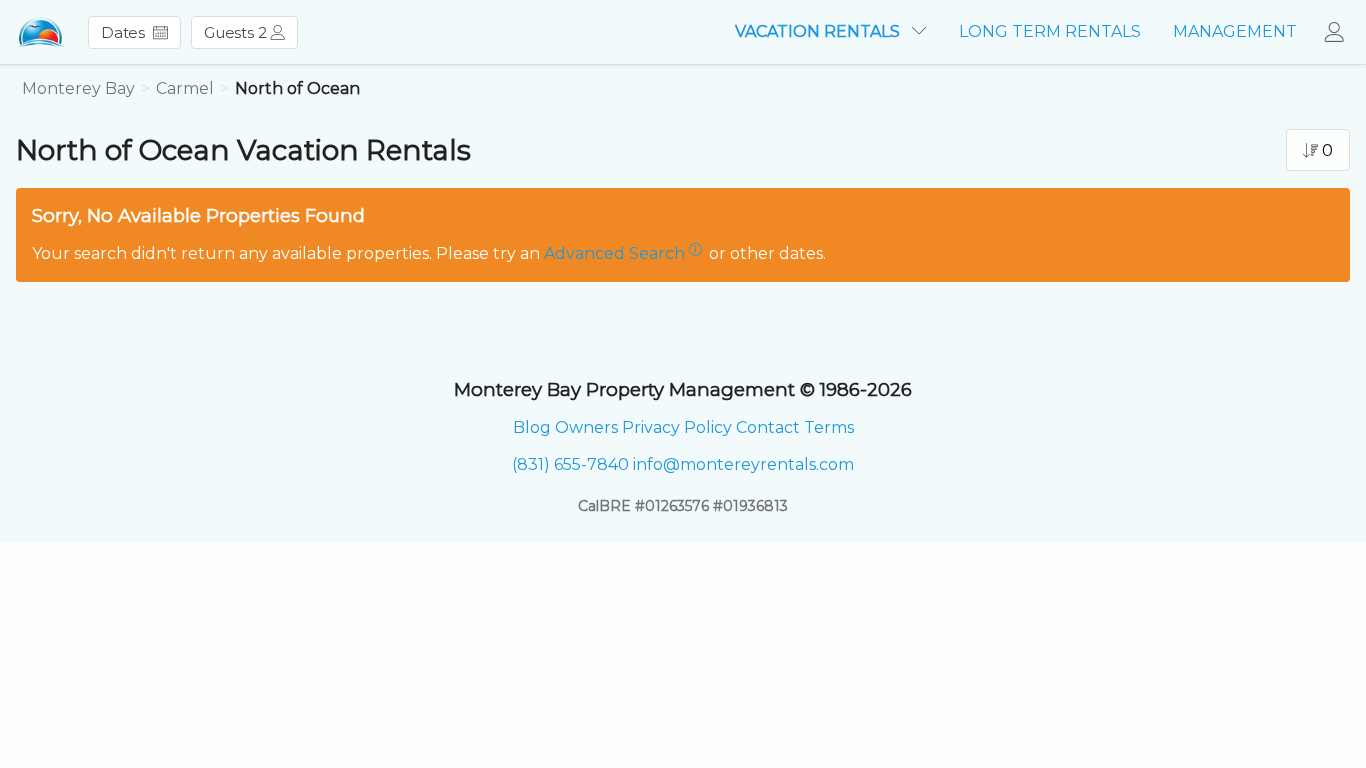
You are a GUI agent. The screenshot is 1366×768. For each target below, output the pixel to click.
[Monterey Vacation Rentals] (41, 32)
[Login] (1339, 32)
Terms (829, 427)
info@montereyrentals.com (743, 464)
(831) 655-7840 (570, 464)
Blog (532, 427)
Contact (768, 427)
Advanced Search (614, 253)
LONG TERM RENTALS (1050, 31)
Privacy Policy (677, 427)
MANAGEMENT (1235, 31)
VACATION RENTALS (819, 31)
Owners (586, 427)
